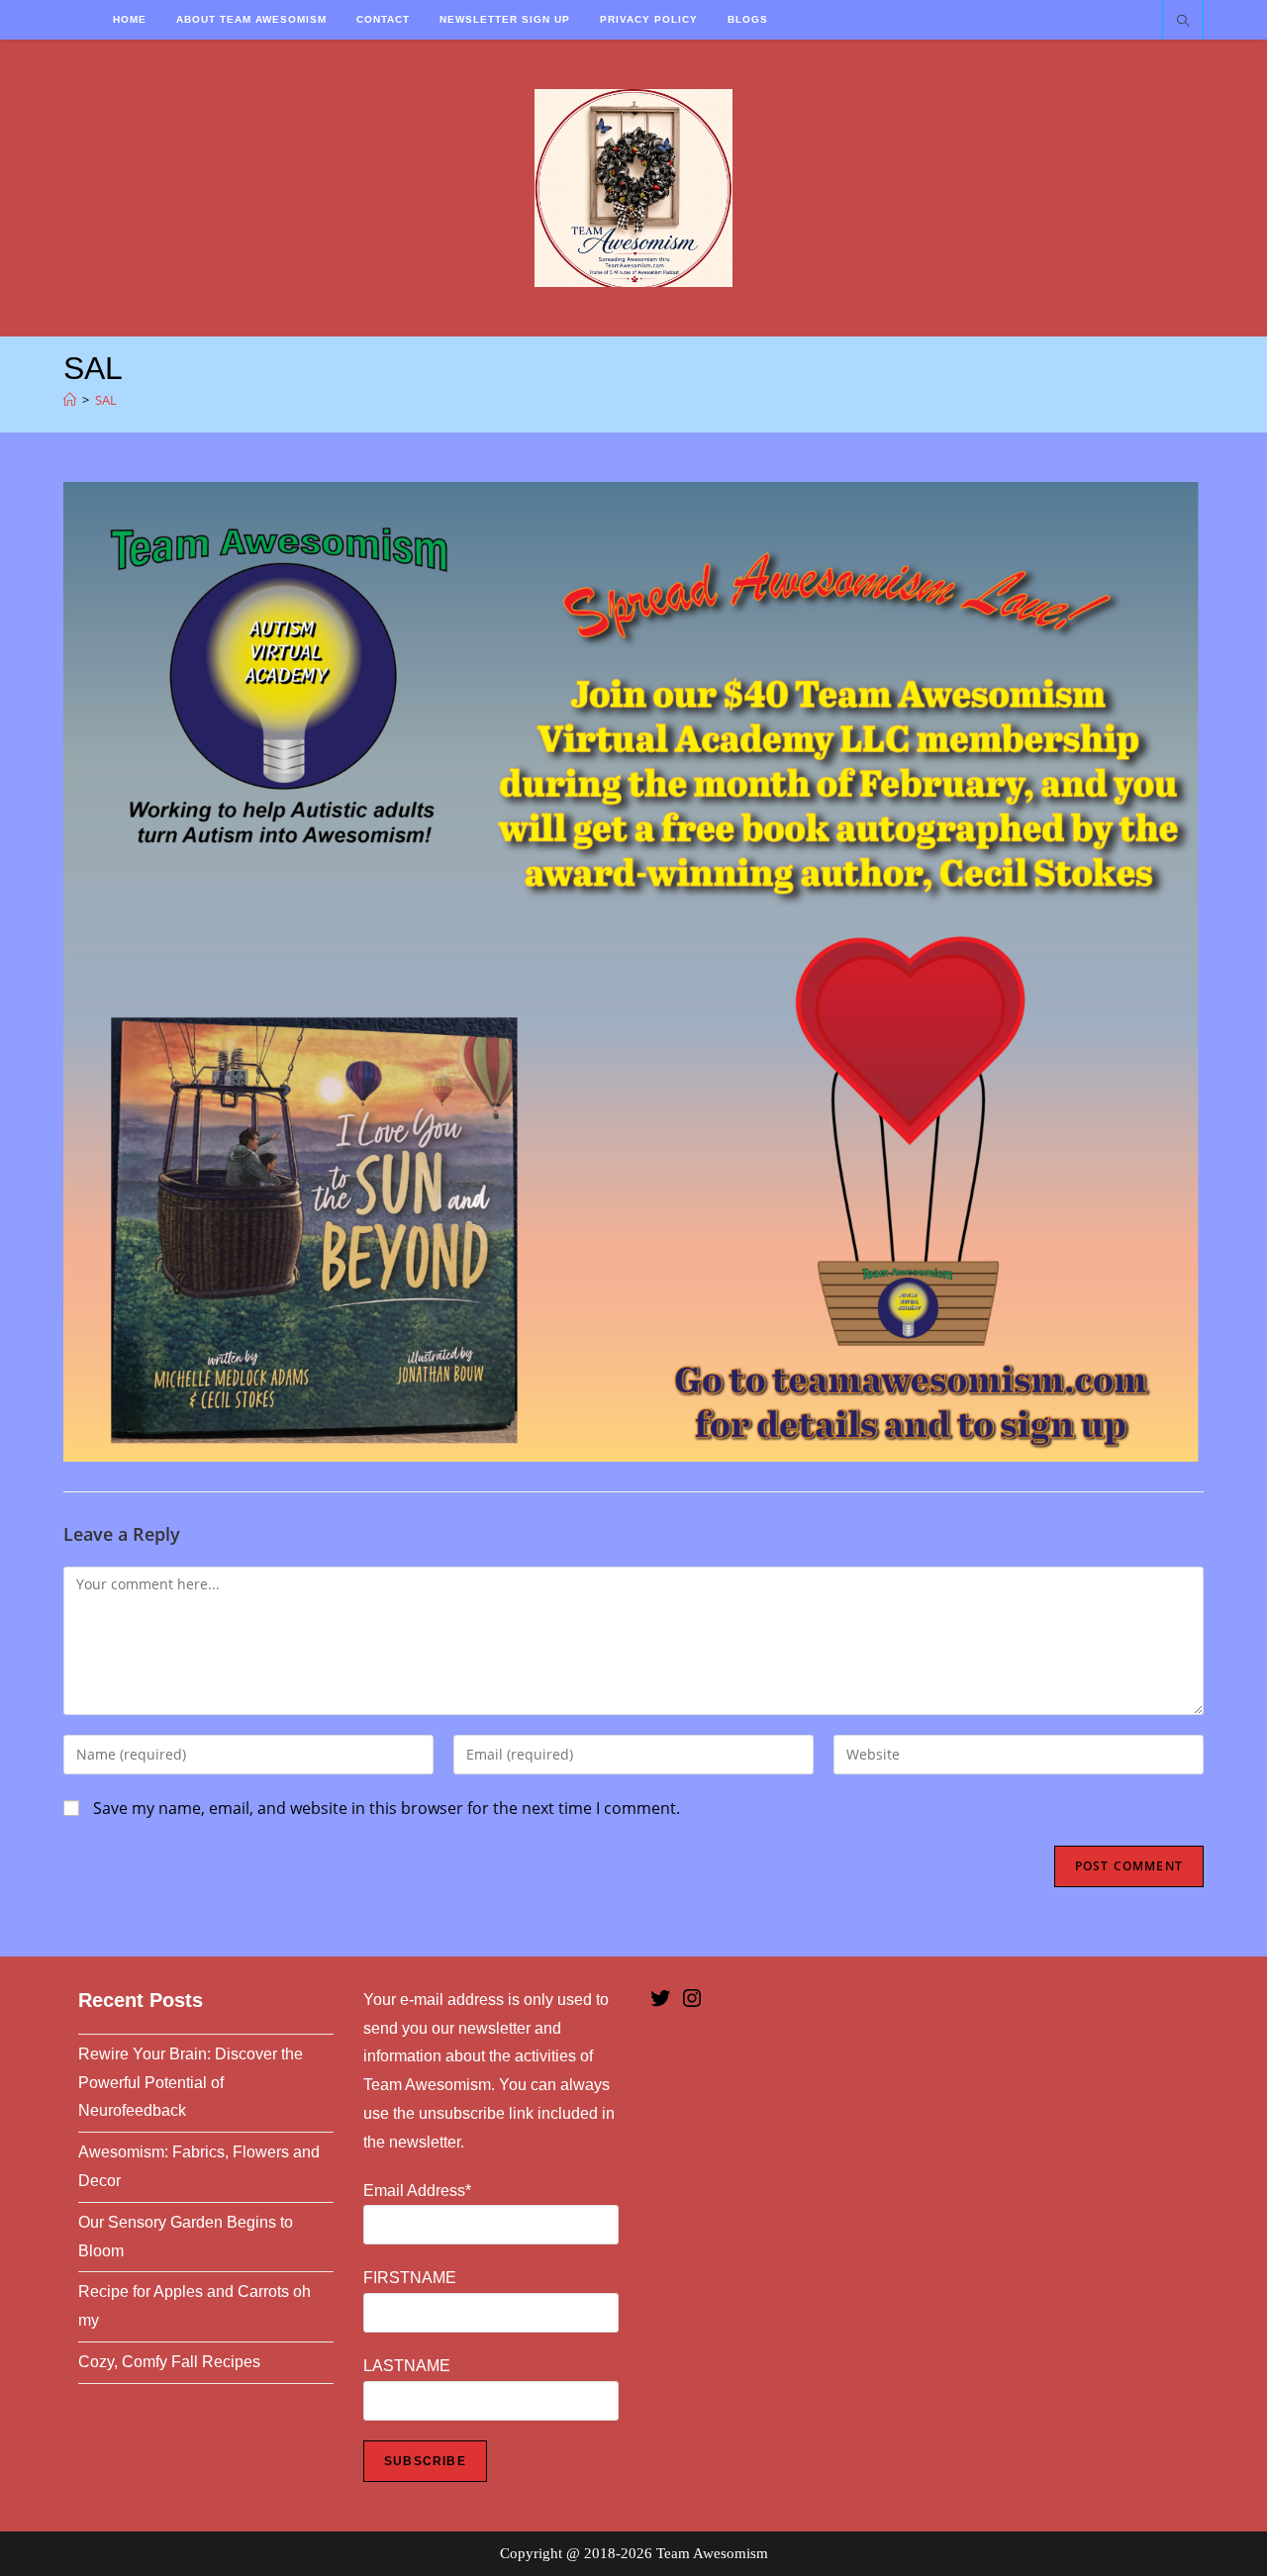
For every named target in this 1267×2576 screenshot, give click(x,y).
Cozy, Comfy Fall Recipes (169, 2362)
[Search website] (1183, 22)
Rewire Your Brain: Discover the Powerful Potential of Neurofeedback (191, 2083)
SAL (106, 400)
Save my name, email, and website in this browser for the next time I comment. (387, 1808)
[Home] (70, 400)
